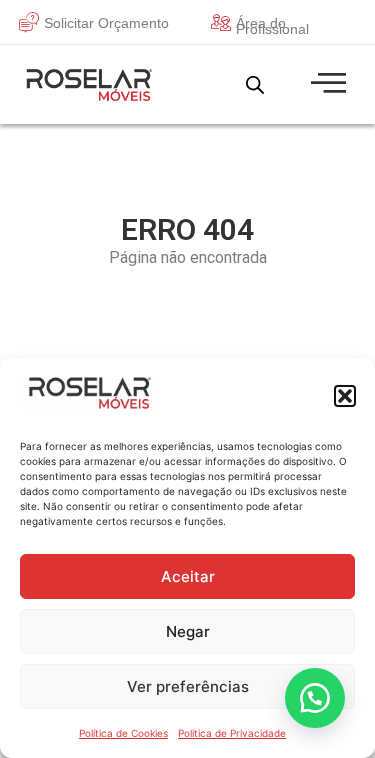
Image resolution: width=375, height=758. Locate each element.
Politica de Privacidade (232, 733)
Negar (188, 631)
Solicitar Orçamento (106, 23)
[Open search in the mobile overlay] (255, 84)
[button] (345, 396)
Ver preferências (188, 686)
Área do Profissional (272, 26)
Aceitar (188, 576)
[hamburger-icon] (325, 84)
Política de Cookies (123, 733)
